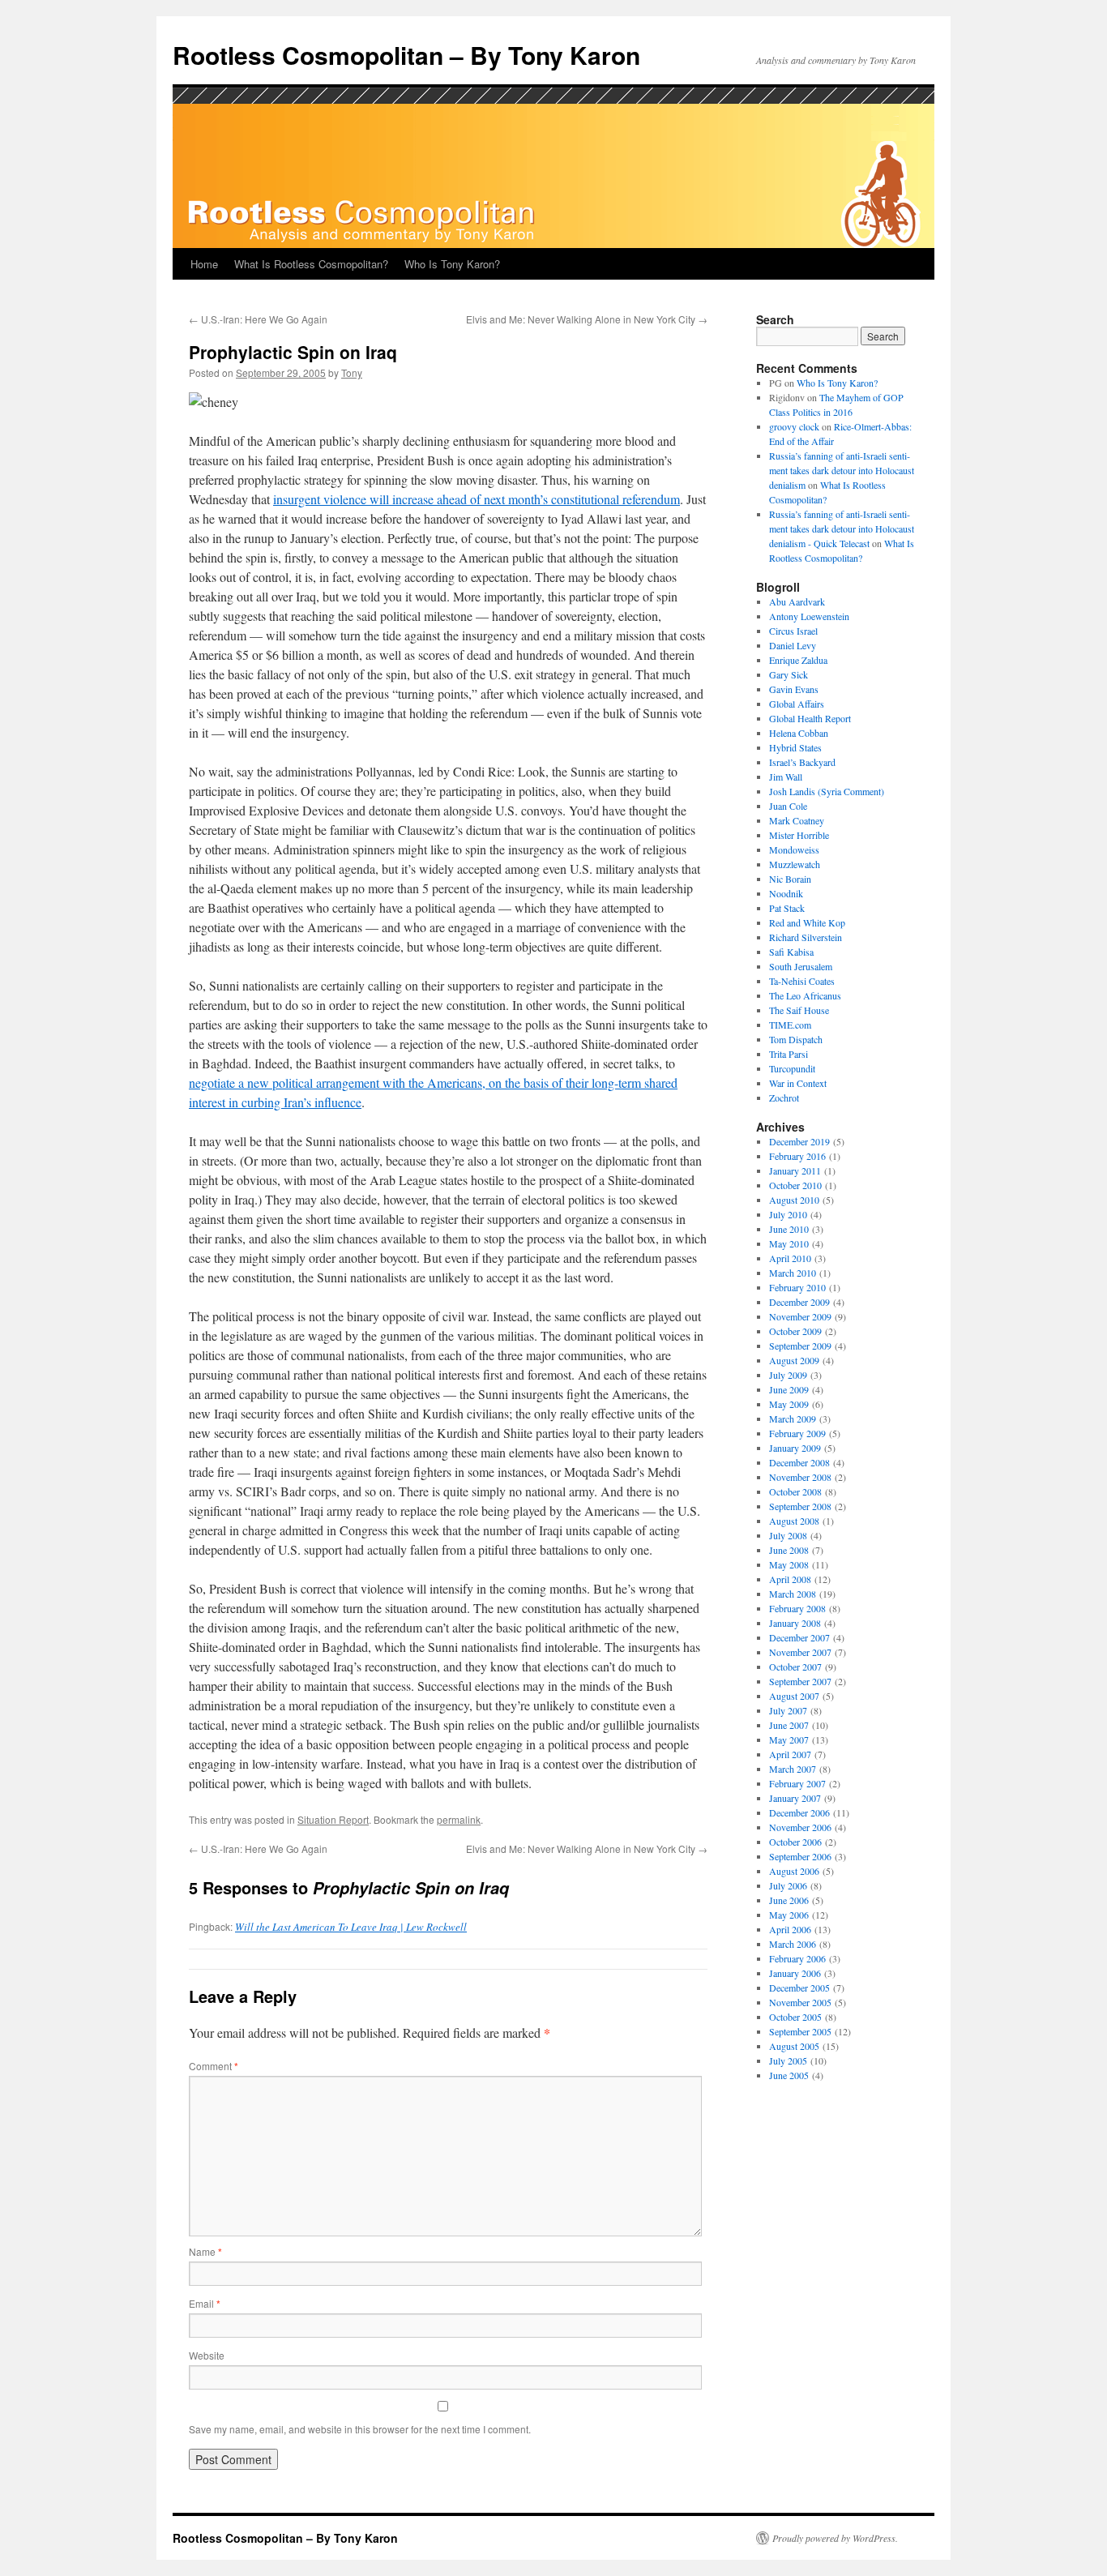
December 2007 (799, 1637)
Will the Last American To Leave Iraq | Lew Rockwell (351, 1927)
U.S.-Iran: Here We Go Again (258, 319)
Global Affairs (797, 704)
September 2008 (800, 1506)
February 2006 (797, 1958)
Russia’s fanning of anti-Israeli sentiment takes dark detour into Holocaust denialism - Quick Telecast (842, 528)
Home (204, 264)
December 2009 (799, 1302)
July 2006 (788, 1885)
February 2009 (797, 1433)
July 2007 (788, 1710)
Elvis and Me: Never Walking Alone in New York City (587, 319)
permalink (459, 1819)
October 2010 (795, 1185)
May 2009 (789, 1404)
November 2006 (800, 1827)
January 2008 (795, 1623)
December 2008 (799, 1462)
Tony (352, 372)
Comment (214, 2066)
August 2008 (794, 1521)
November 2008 (800, 1477)
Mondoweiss (794, 849)
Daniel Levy (793, 645)
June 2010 (789, 1229)
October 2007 (795, 1667)
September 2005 (800, 2031)
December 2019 (799, 1141)
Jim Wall (786, 777)
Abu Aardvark (797, 601)
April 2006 (790, 1929)
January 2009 (795, 1448)
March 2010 (793, 1273)
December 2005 (799, 1988)
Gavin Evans (794, 689)
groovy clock (794, 426)
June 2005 (789, 2075)
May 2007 (789, 1739)
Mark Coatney (797, 820)
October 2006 (795, 1842)
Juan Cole (788, 806)
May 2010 (789, 1243)
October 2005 (795, 2017)
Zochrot (784, 1098)
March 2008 (793, 1594)
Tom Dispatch (796, 1039)
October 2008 (795, 1491)
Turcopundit (792, 1068)
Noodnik (786, 893)
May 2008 (789, 1564)
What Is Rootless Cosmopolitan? (311, 264)
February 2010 (797, 1287)
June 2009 (789, 1389)
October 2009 (795, 1331)
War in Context (798, 1083)
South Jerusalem (801, 966)
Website (207, 2355)
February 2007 (797, 1783)
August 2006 (794, 1871)
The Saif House (799, 1010)
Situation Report (333, 1819)
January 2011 (795, 1170)
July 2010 (788, 1214)
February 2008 (797, 1608)
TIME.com (790, 1025)
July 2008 (788, 1535)
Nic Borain (790, 879)
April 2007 (790, 1754)
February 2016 (797, 1156)
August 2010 (794, 1200)
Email (205, 2303)
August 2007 (794, 1696)
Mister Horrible (799, 835)
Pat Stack (787, 908)
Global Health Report (810, 718)
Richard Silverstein (806, 937)
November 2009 (800, 1316)
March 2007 (793, 1769)
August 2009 (794, 1360)
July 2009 (788, 1375)
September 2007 (800, 1681)
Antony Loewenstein (809, 616)
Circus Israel (793, 631)
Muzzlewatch (795, 864)
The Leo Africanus (805, 995)
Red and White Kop (807, 922)
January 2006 (795, 1973)
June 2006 (789, 1900)
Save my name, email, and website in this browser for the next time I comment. (360, 2429)
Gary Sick (789, 674)
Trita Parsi (789, 1054)
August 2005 (794, 2046)
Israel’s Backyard (802, 762)
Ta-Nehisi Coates (802, 981)
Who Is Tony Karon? (452, 264)
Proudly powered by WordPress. (835, 2538)
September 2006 (800, 1856)
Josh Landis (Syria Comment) (827, 791)
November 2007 (800, 1652)
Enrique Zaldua (798, 660)
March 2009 (793, 1419)
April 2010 (790, 1258)
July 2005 (788, 2060)
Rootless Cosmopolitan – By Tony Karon (406, 55)
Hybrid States (795, 747)
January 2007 (795, 1798)
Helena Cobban (799, 733)
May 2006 (789, 1915)
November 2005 (800, 2002)
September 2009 (800, 1346)
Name (205, 2251)
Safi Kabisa (791, 952)
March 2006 (793, 1944)
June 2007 (789, 1725)
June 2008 (789, 1550)
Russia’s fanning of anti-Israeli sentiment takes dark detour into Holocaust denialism (842, 470)
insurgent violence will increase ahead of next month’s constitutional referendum (477, 499)
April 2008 (790, 1579)
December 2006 (799, 1812)
